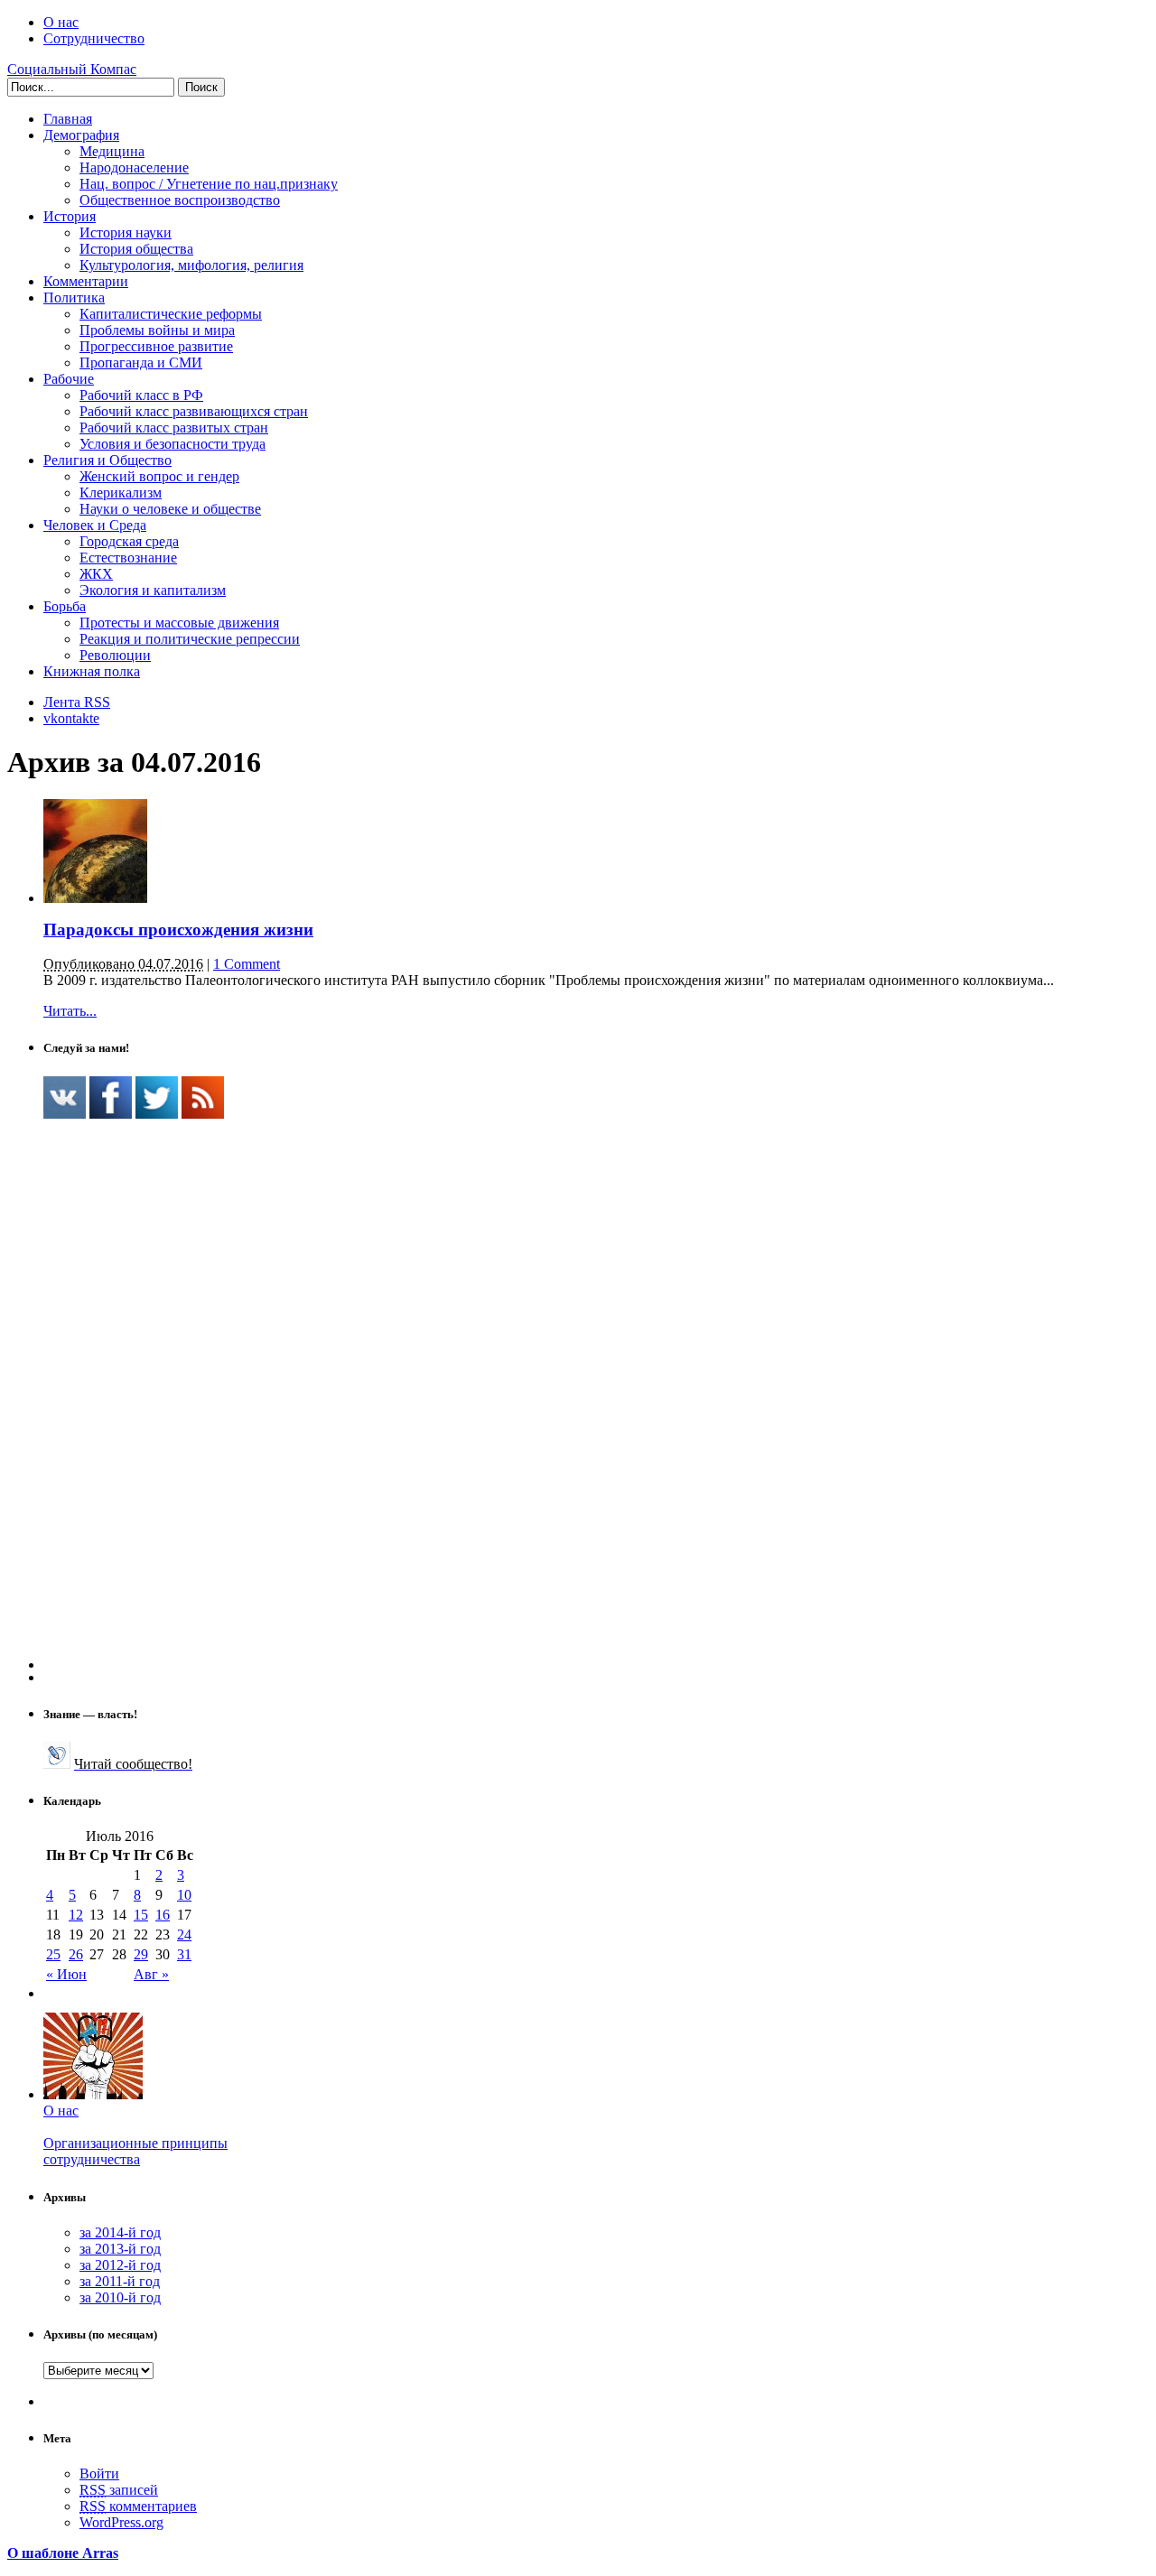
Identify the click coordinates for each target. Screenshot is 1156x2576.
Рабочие (69, 379)
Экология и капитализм (153, 590)
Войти (99, 2474)
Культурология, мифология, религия (191, 265)
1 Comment (247, 964)
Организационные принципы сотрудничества (135, 2151)
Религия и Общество (107, 460)
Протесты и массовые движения (179, 623)
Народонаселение (134, 167)
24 (184, 1934)
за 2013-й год (120, 2249)
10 (184, 1895)
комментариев (138, 2506)
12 (76, 1915)
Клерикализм (121, 493)
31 (184, 1954)
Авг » (151, 1974)
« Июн (66, 1974)
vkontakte (71, 718)
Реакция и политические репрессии (190, 639)
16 (163, 1915)
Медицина (112, 151)
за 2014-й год (120, 2232)
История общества (136, 249)
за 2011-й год (120, 2281)
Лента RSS (77, 702)
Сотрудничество (94, 38)
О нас (61, 22)
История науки (126, 232)
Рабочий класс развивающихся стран (194, 411)
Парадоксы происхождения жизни (178, 930)
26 (76, 1954)
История (70, 216)
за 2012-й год (120, 2265)
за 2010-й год (120, 2297)
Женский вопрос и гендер (159, 476)
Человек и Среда (95, 525)
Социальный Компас (72, 69)
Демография (81, 135)
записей (119, 2490)
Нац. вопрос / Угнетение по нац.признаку (209, 184)
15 (141, 1915)
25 (53, 1954)
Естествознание (128, 558)
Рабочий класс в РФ (141, 395)
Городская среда (129, 541)
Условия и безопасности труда (172, 444)
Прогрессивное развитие (156, 346)
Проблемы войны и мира (157, 330)
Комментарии (86, 281)
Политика (74, 298)
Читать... (70, 1011)
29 (141, 1954)
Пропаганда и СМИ (141, 363)
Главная (68, 119)
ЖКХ (96, 574)
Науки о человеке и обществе (170, 509)
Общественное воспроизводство (180, 200)
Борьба (65, 606)
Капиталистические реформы (171, 314)
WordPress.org (121, 2522)
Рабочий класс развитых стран (174, 428)
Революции (115, 655)
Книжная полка (92, 671)
